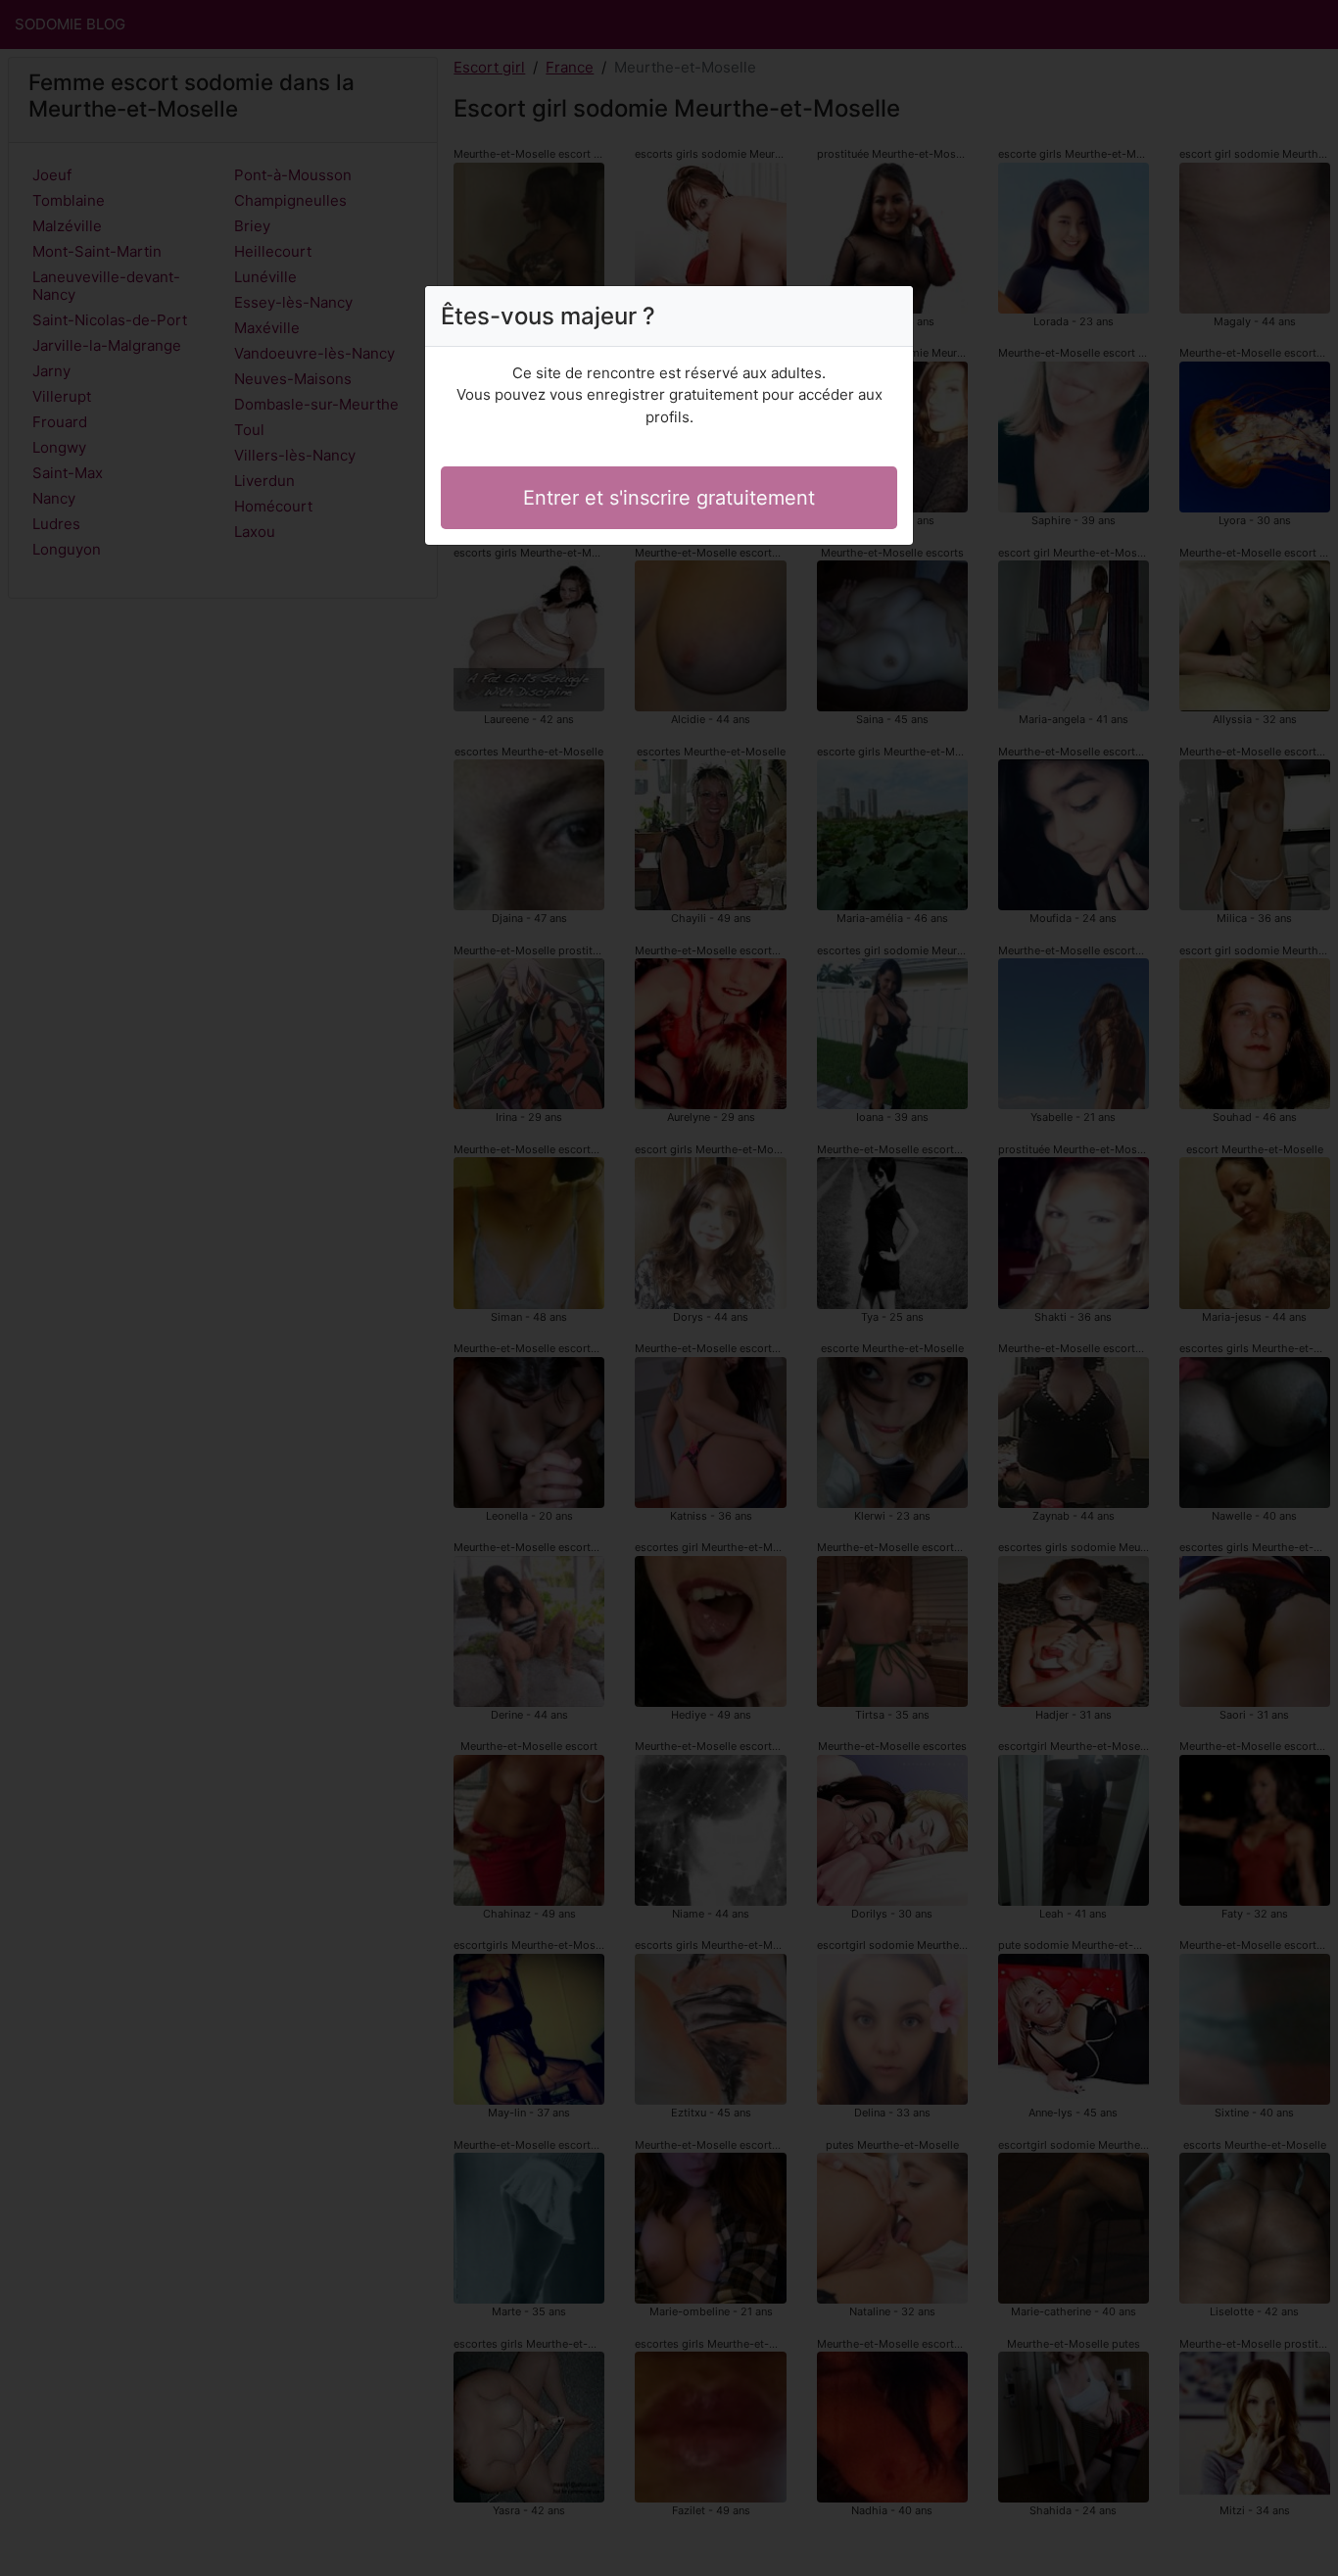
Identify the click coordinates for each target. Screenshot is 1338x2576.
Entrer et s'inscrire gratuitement (669, 498)
